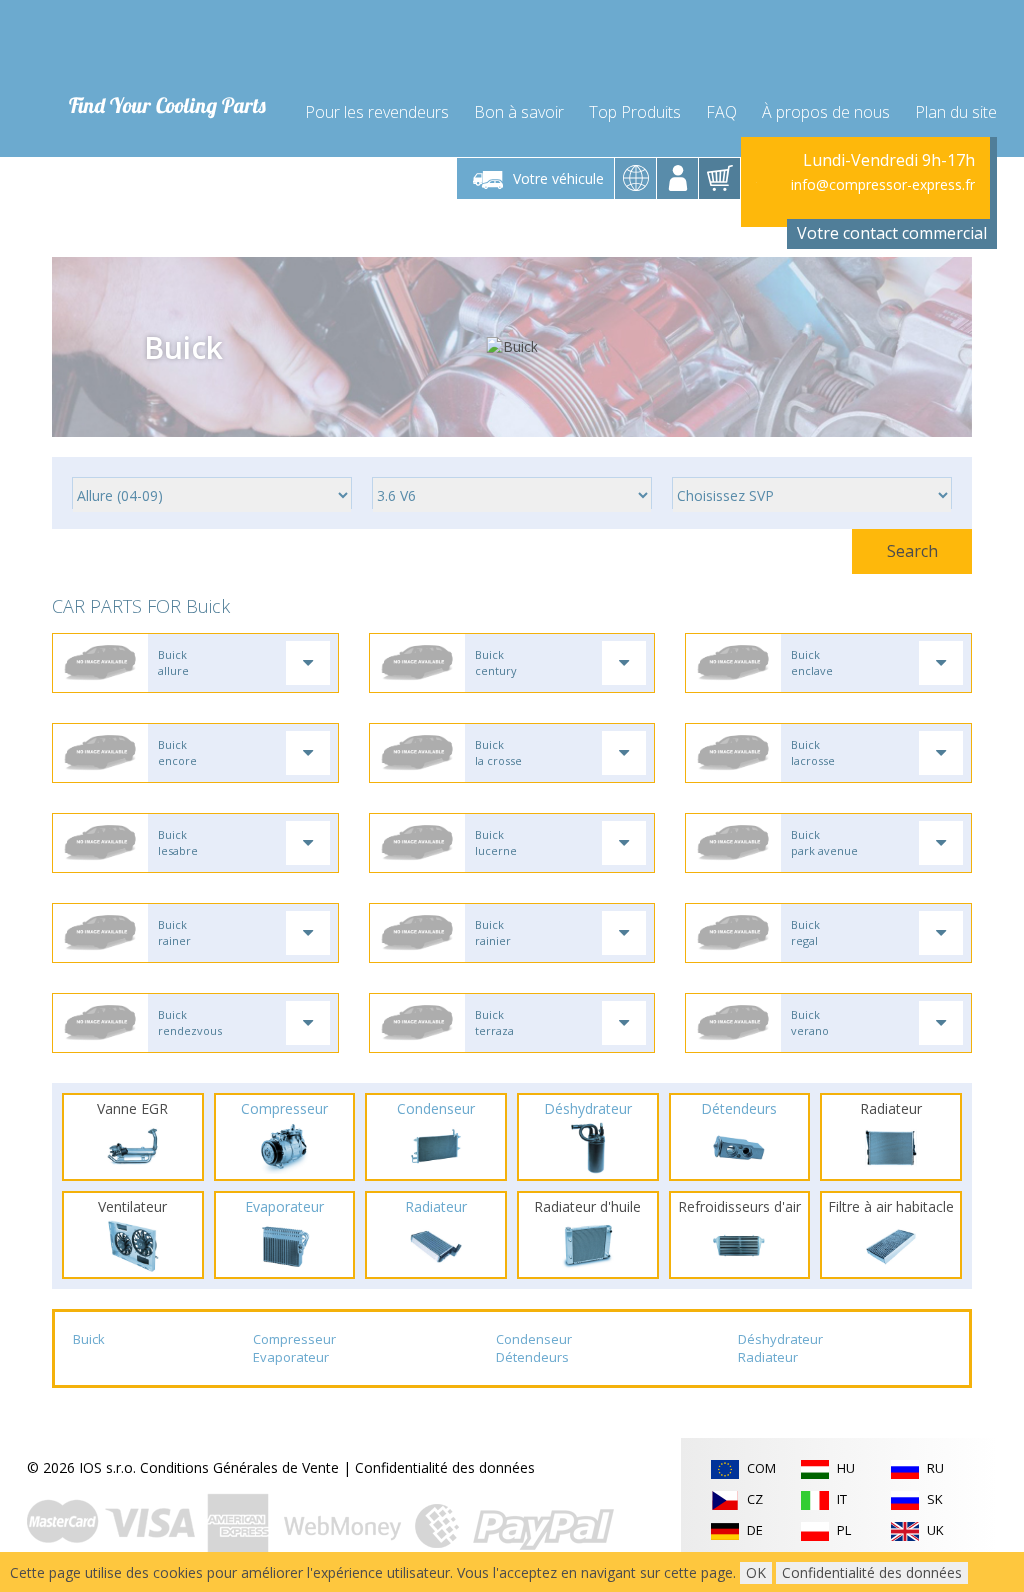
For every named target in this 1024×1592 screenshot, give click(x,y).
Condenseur (534, 1339)
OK (756, 1572)
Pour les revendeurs (377, 112)
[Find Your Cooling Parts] (161, 46)
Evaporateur (291, 1357)
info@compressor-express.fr (883, 184)
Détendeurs (532, 1357)
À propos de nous (826, 112)
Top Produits (635, 112)
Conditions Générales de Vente (239, 1467)
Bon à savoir (519, 112)
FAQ (721, 112)
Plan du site (956, 112)
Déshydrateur (780, 1339)
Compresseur (294, 1339)
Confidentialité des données (445, 1467)
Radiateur (768, 1357)
